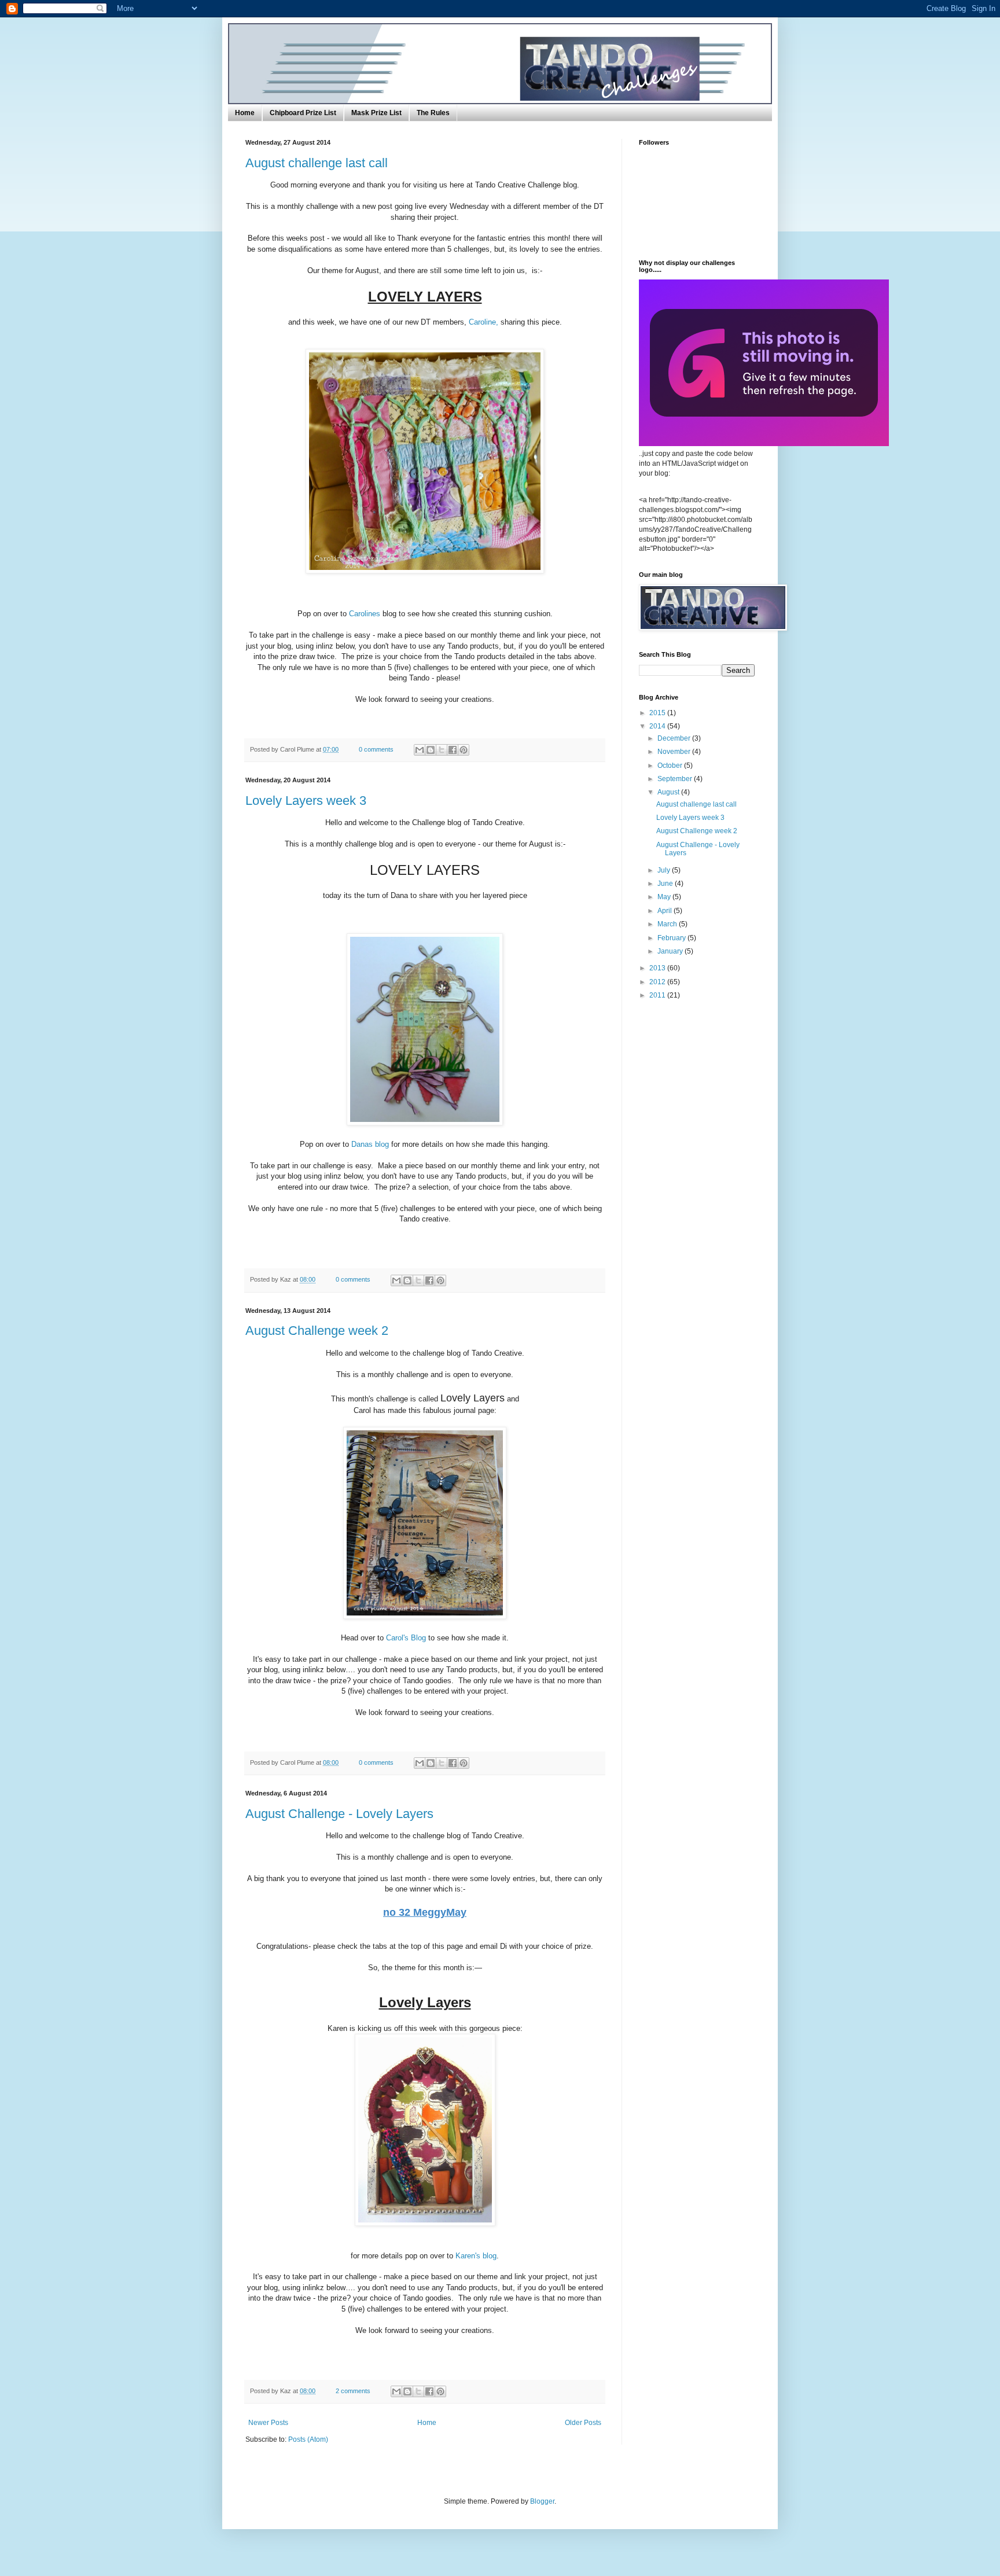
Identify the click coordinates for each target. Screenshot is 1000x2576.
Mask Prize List (376, 113)
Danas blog (371, 1144)
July (665, 870)
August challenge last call (317, 163)
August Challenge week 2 (317, 1331)
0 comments (376, 749)
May (665, 897)
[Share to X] (442, 750)
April (666, 911)
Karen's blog (476, 2256)
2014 (658, 726)
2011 (658, 995)
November (675, 752)
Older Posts (583, 2423)
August (669, 792)
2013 (658, 968)
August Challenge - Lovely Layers (339, 1814)
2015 (658, 713)
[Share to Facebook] (453, 750)
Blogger (542, 2501)
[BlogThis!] (431, 750)
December (675, 738)
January (671, 951)
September (676, 779)
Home (245, 113)
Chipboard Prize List (303, 113)
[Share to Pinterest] (464, 750)
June (666, 884)
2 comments (353, 2391)
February (672, 938)
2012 (658, 982)
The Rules (433, 113)
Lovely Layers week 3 (306, 801)
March (668, 924)
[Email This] (420, 750)
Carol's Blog (406, 1638)
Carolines (365, 614)
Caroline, (484, 322)
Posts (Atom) (308, 2439)
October (671, 766)
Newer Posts (268, 2423)
